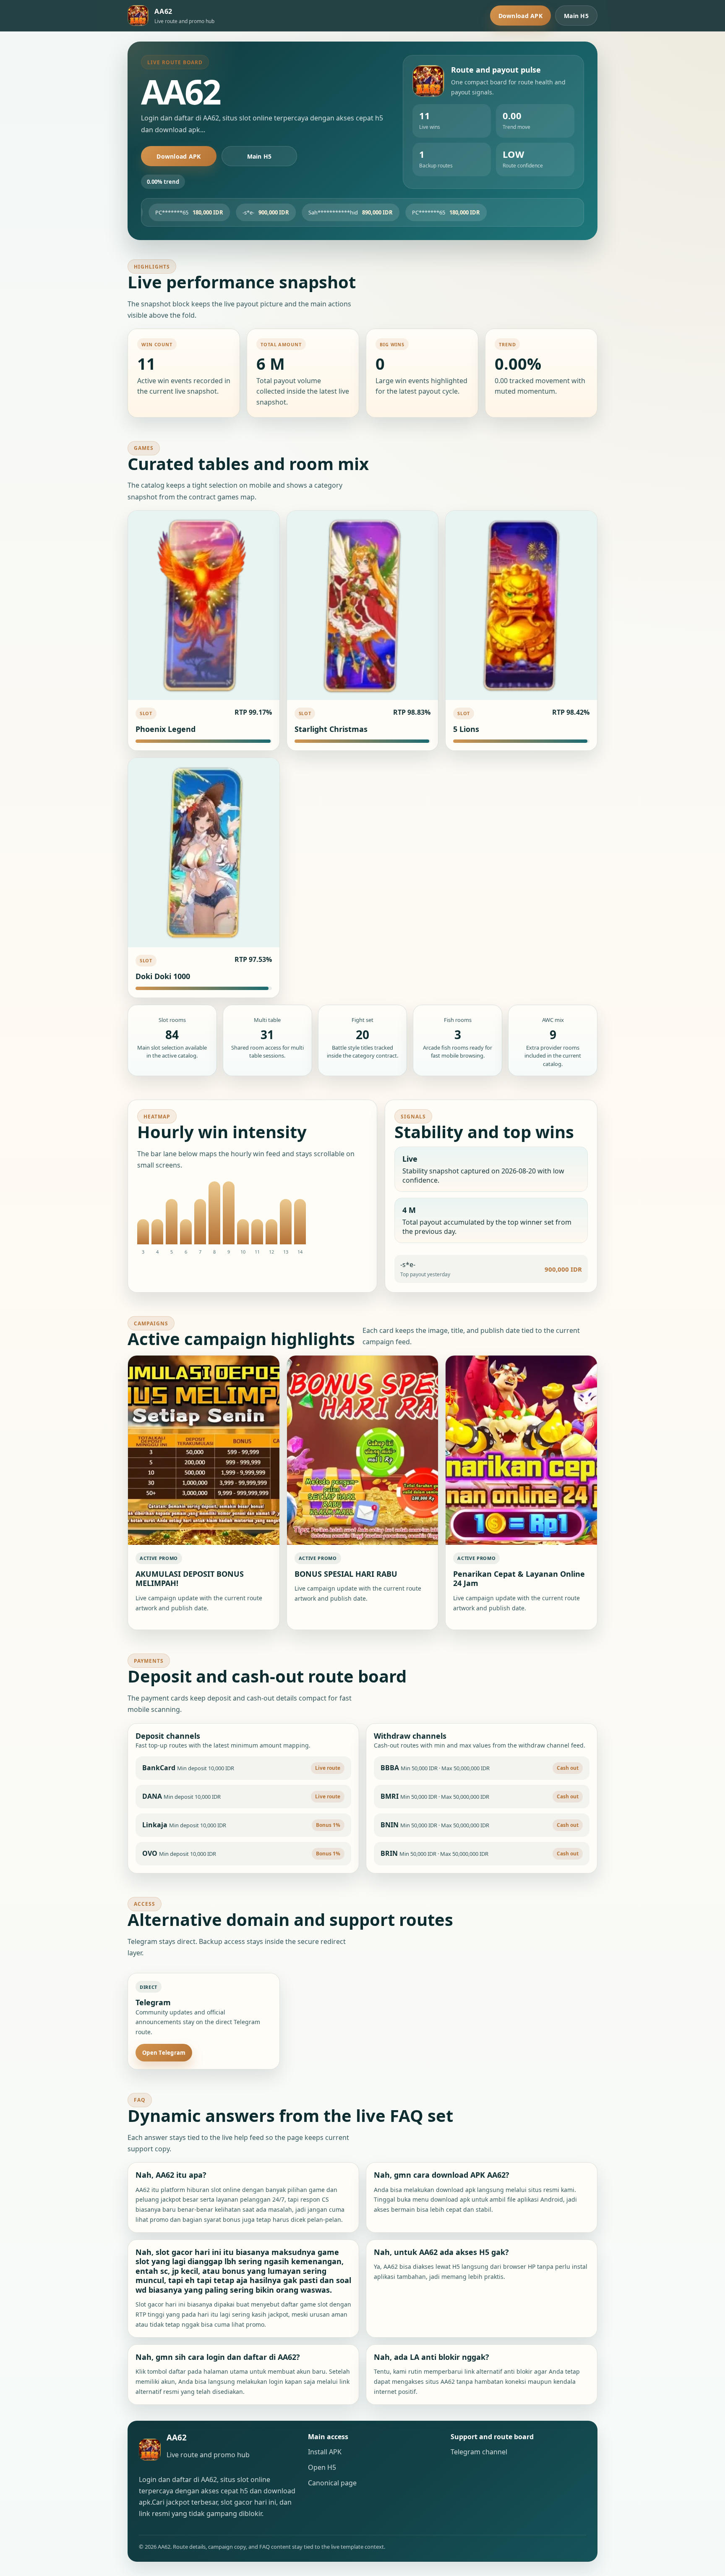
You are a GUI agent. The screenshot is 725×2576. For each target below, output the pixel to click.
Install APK (325, 2452)
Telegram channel (479, 2452)
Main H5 (576, 16)
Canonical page (332, 2483)
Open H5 (322, 2467)
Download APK (520, 16)
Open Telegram (164, 2053)
